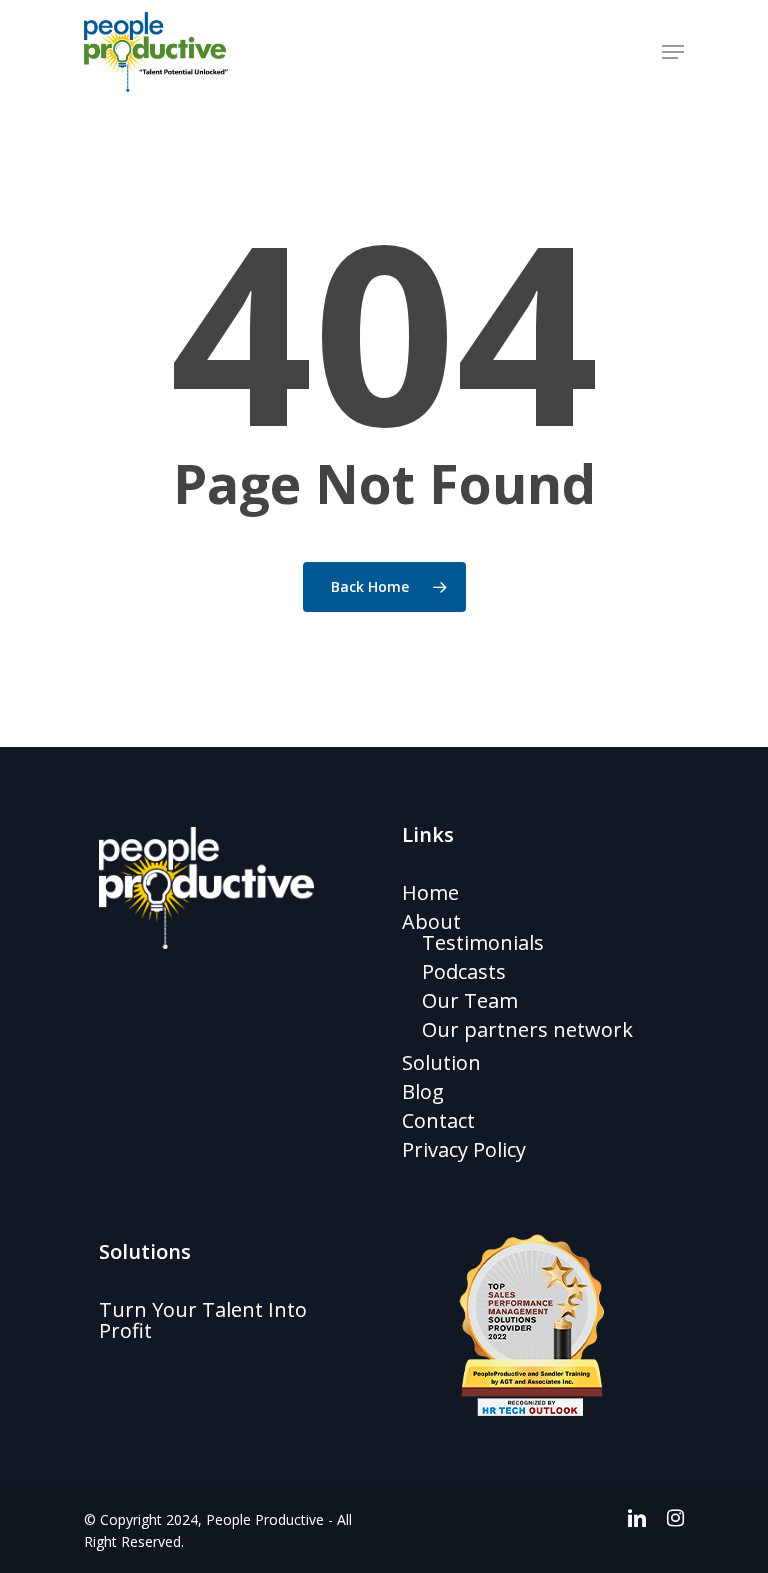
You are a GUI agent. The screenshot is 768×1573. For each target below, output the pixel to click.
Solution (441, 1062)
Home (430, 892)
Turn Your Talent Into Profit (203, 1320)
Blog (423, 1091)
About (431, 921)
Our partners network (527, 1029)
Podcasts (464, 971)
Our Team (470, 1000)
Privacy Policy (464, 1149)
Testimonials (483, 942)
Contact (438, 1120)
